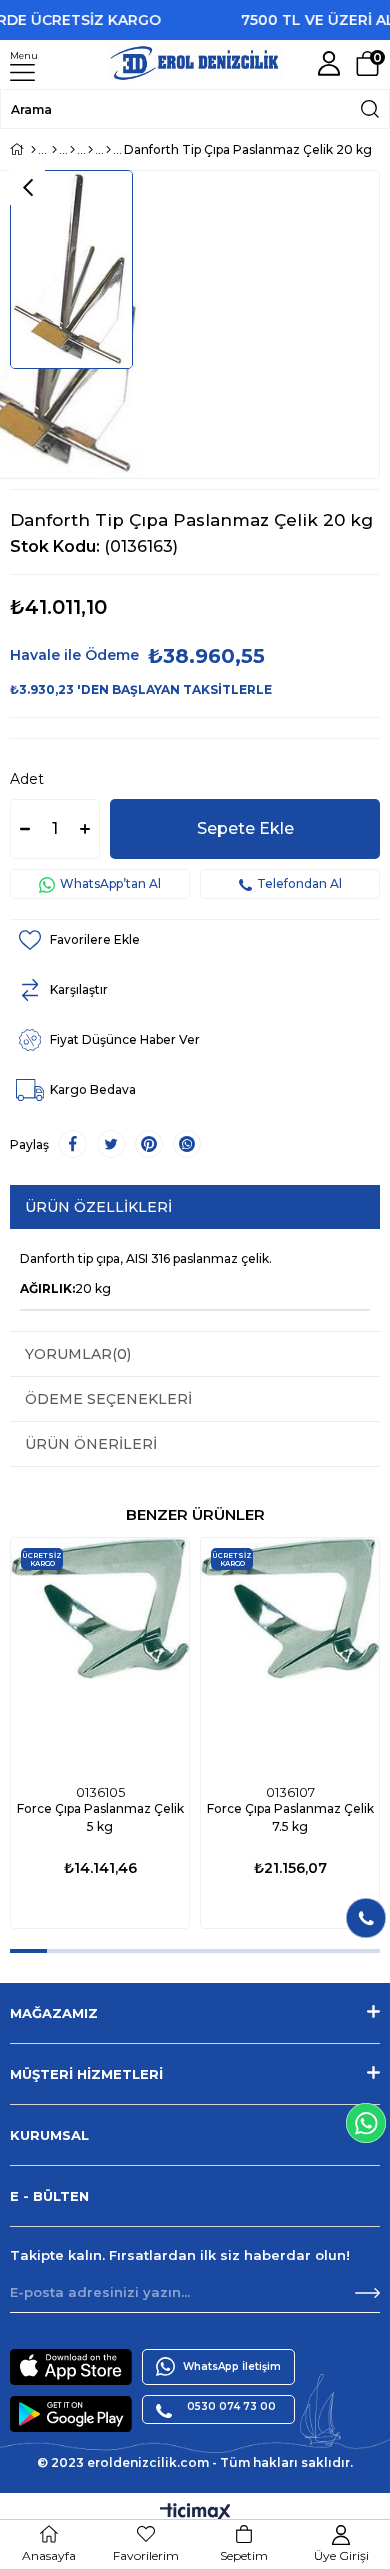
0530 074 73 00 (231, 2407)
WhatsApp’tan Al (110, 883)
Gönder (367, 2293)
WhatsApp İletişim (232, 2366)
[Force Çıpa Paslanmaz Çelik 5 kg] (100, 1656)
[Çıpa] (90, 150)
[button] (28, 1951)
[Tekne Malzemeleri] (54, 150)
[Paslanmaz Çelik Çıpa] (108, 150)
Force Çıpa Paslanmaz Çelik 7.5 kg (290, 1817)
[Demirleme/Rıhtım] (72, 150)
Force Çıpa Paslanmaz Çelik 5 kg (100, 1817)
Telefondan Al (299, 883)
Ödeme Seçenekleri (108, 1399)
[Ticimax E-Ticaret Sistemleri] (195, 2513)
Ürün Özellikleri (98, 1207)
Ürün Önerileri (91, 1444)
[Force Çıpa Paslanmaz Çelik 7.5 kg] (290, 1656)
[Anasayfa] (33, 150)
